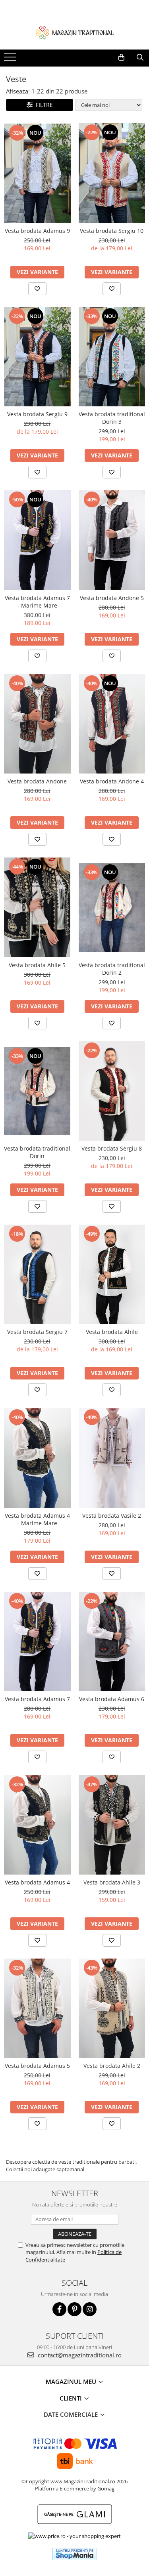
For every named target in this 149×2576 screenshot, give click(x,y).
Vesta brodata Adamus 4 (37, 1882)
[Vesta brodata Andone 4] (112, 724)
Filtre (43, 105)
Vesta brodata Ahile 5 (37, 965)
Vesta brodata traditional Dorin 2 (112, 969)
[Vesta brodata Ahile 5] (37, 907)
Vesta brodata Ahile (112, 1332)
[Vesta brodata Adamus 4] (37, 1825)
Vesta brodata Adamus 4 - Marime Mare (37, 1519)
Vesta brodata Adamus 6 (112, 1699)
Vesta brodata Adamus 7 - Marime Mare (37, 602)
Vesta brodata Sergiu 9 (37, 414)
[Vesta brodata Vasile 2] (112, 1458)
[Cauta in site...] (140, 57)
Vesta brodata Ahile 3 (112, 1882)
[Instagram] (90, 2309)
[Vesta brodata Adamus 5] (37, 2008)
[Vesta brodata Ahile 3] (112, 1825)
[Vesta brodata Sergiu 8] (112, 1091)
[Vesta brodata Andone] (37, 724)
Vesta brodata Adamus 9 (37, 231)
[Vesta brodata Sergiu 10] (112, 173)
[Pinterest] (74, 2309)
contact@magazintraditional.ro (79, 2355)
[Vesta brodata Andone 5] (112, 540)
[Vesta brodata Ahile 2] (112, 2008)
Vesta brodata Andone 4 (112, 781)
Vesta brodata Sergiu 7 (37, 1332)
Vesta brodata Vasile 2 (112, 1516)
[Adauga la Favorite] (37, 289)
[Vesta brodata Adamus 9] (37, 173)
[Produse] (11, 59)
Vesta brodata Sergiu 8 (112, 1148)
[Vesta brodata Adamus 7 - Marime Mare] (37, 540)
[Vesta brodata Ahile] (112, 1274)
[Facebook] (59, 2309)
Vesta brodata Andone (37, 781)
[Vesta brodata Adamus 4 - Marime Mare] (37, 1458)
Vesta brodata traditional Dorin (37, 1152)
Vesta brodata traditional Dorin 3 (112, 418)
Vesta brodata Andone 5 (112, 598)
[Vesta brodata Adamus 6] (112, 1641)
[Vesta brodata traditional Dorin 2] (112, 907)
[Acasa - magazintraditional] (75, 32)
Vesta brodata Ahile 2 (112, 2066)
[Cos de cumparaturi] (121, 57)
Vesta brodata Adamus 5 (37, 2066)
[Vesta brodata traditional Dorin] (37, 1091)
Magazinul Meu (72, 2382)
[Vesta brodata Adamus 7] (37, 1641)
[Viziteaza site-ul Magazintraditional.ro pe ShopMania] (75, 2554)
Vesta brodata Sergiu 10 (112, 231)
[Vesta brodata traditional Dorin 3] (112, 357)
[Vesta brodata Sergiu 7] (37, 1274)
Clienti (72, 2398)
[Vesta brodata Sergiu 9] (37, 357)
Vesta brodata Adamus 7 (37, 1699)
